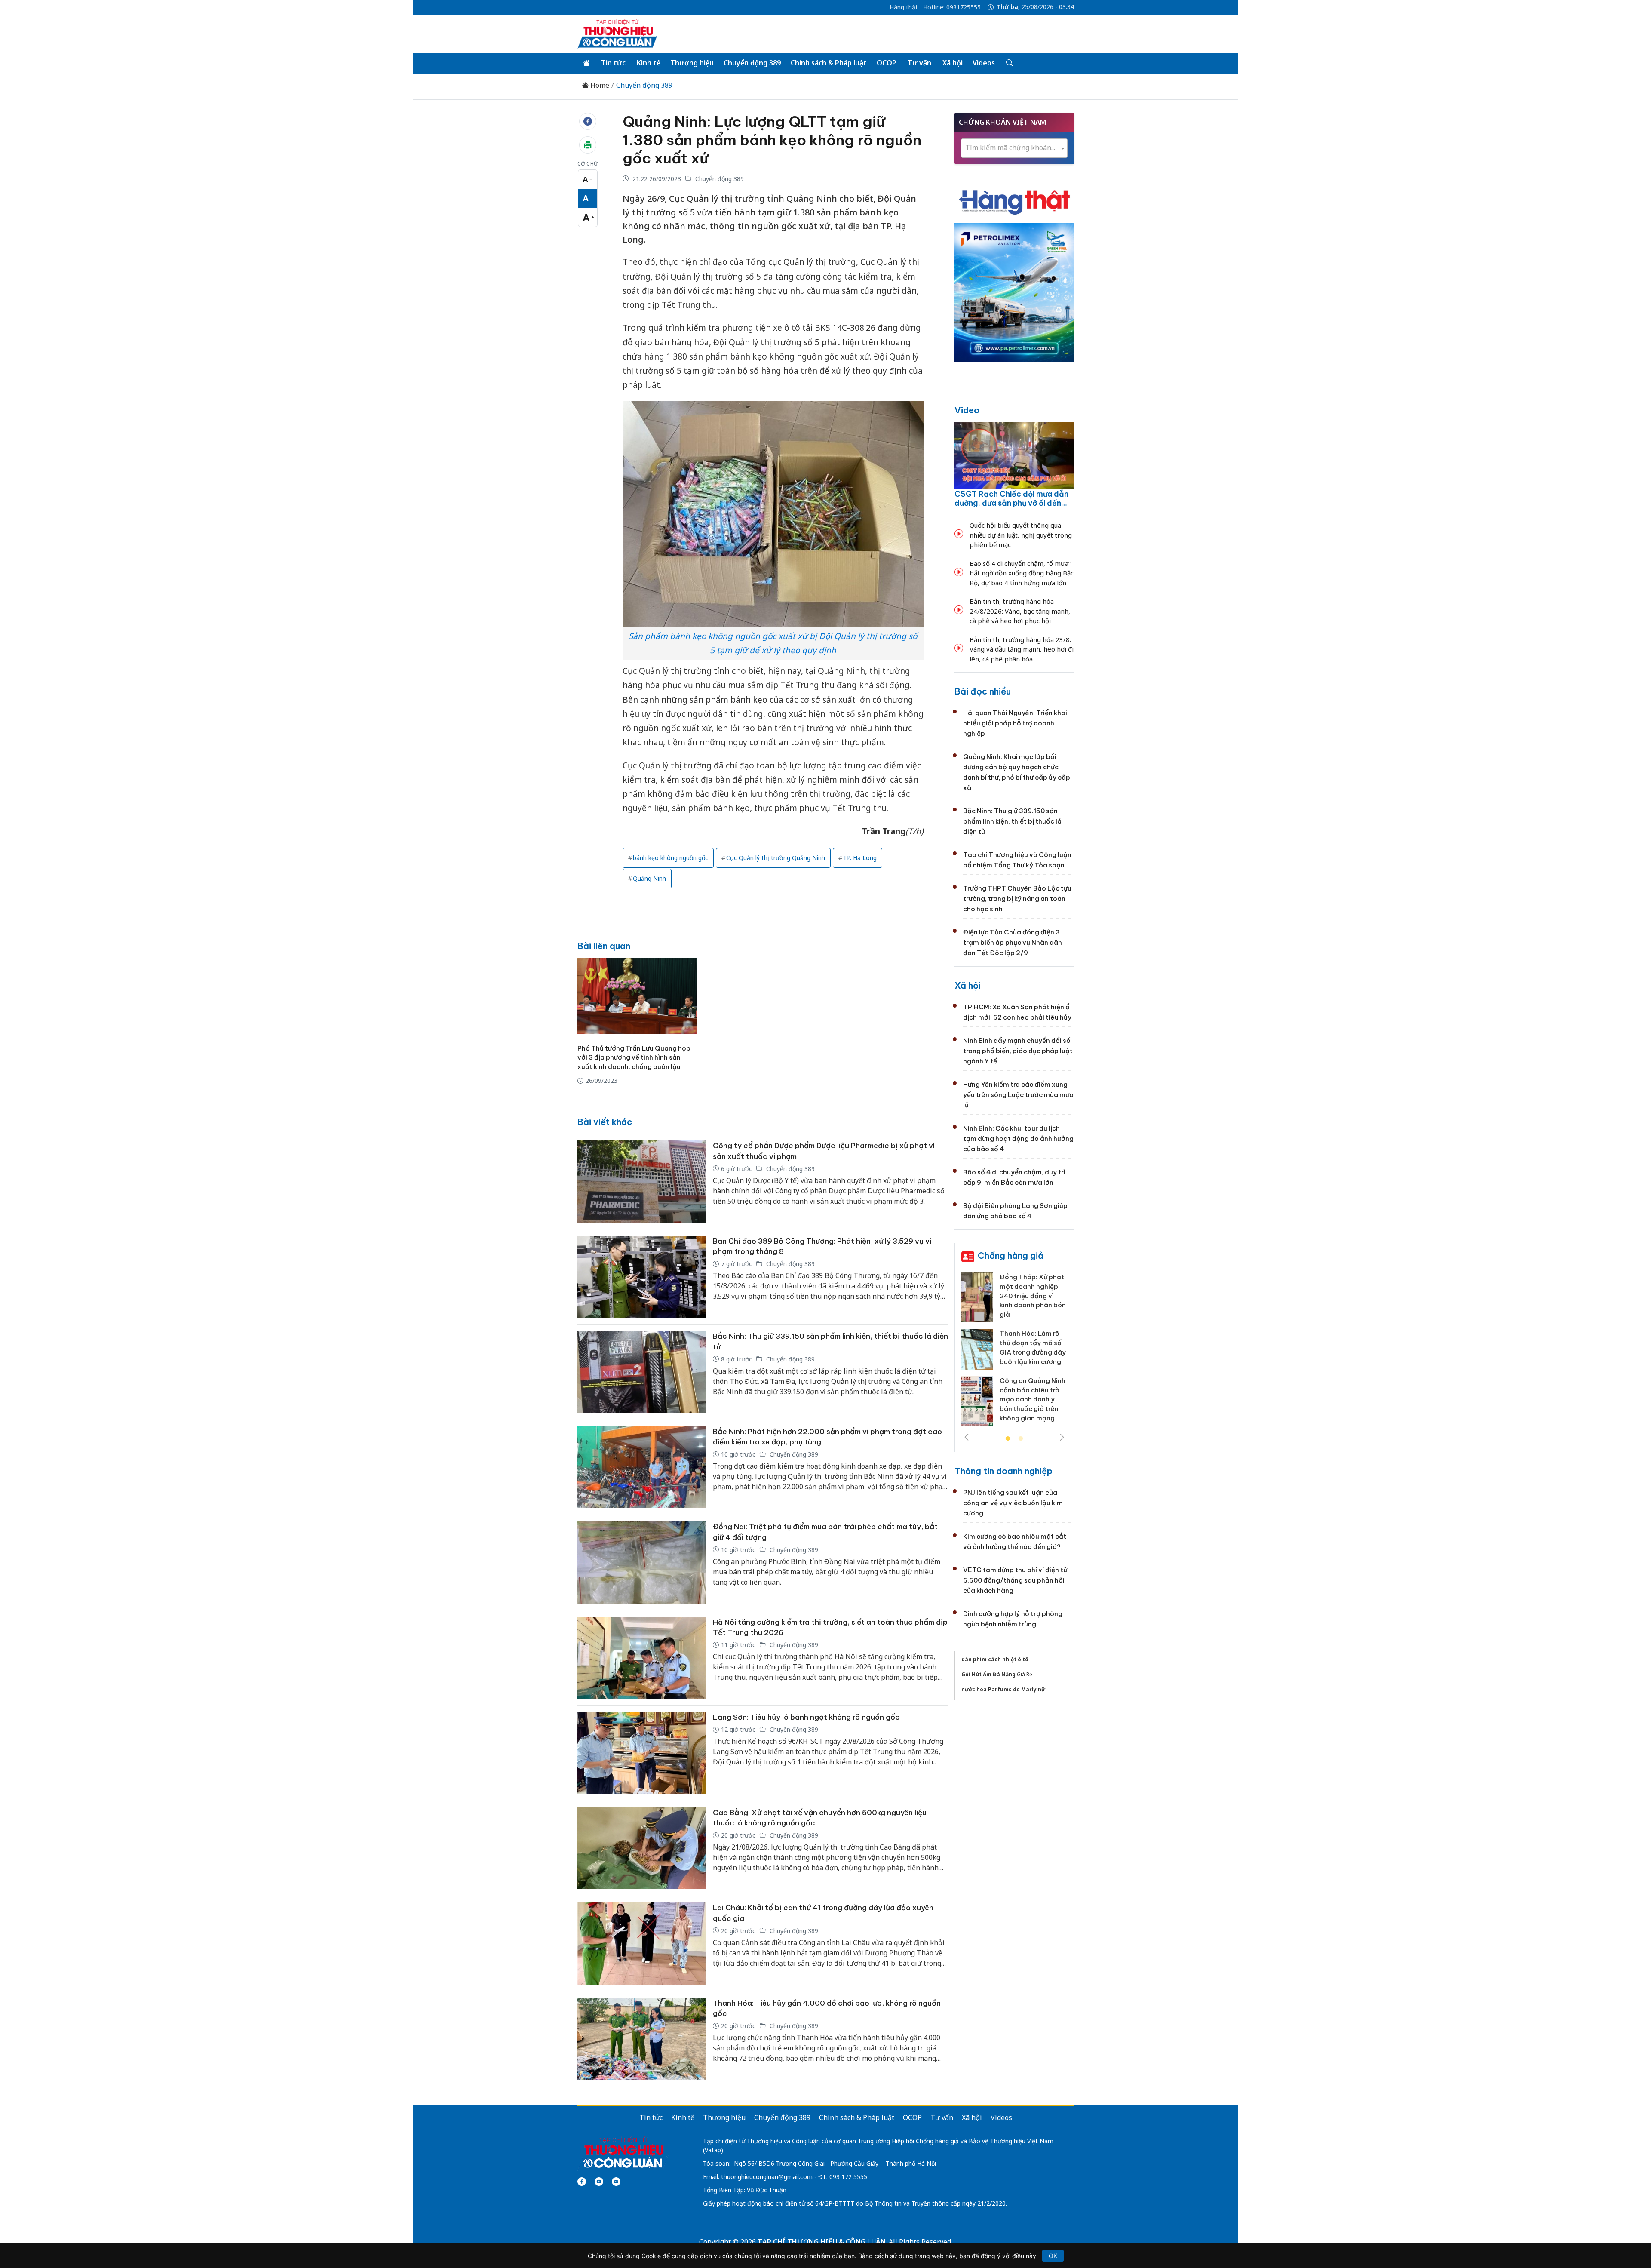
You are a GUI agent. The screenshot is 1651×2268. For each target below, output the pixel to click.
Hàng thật (904, 7)
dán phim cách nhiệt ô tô (995, 1659)
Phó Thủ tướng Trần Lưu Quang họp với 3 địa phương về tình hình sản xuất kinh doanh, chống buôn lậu (634, 1058)
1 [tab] (1008, 1439)
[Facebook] (582, 2182)
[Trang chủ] (586, 63)
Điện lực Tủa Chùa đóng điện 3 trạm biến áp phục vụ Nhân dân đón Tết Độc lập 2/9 (1013, 942)
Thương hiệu (692, 63)
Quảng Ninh (649, 878)
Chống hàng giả (1011, 1255)
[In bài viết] (588, 145)
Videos (984, 63)
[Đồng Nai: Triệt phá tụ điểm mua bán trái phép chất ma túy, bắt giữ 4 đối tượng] (642, 1563)
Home (599, 85)
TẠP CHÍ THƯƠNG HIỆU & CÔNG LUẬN (822, 2242)
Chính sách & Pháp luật (829, 63)
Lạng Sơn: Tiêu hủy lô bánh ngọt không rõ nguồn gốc (806, 1717)
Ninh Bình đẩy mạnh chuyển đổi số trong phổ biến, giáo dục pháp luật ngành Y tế (1018, 1051)
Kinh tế (649, 63)
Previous (967, 1437)
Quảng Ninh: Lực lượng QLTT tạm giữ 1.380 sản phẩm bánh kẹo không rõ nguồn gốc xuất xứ (772, 140)
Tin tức (613, 63)
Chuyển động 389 (752, 63)
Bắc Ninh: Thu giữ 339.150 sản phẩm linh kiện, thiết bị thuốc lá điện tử (1012, 821)
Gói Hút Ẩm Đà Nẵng (988, 1674)
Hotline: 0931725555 (952, 7)
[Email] (616, 2182)
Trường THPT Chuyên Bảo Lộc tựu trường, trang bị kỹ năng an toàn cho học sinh (1017, 899)
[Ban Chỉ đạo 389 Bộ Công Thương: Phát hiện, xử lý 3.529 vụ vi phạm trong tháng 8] (642, 1277)
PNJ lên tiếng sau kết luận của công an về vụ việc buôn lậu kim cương (1013, 1503)
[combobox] (1014, 148)
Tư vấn (919, 63)
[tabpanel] (1014, 1352)
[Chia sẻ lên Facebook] (588, 121)
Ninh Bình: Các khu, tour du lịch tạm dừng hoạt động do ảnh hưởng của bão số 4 (1018, 1139)
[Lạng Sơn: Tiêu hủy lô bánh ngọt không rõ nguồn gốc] (642, 1753)
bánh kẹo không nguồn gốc (671, 858)
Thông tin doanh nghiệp (1003, 1471)
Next (1062, 1437)
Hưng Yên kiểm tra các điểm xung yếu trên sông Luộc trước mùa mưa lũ (1018, 1095)
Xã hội (953, 63)
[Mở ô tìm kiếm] (1009, 63)
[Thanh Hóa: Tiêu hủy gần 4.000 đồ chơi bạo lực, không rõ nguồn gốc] (642, 2039)
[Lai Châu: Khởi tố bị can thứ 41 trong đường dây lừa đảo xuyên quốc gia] (642, 1944)
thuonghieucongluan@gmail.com (767, 2177)
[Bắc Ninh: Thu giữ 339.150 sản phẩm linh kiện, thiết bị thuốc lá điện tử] (642, 1372)
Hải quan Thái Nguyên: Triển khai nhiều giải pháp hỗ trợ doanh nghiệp (1015, 723)
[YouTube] (599, 2182)
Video (967, 410)
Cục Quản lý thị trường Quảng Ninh (776, 858)
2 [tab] (1021, 1439)
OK (1053, 2256)
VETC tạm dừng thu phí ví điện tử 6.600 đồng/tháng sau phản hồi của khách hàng (1015, 1580)
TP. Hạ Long (860, 858)
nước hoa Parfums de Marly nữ (1003, 1689)
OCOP (887, 63)
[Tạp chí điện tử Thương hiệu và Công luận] (623, 2153)
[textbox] (1014, 148)
